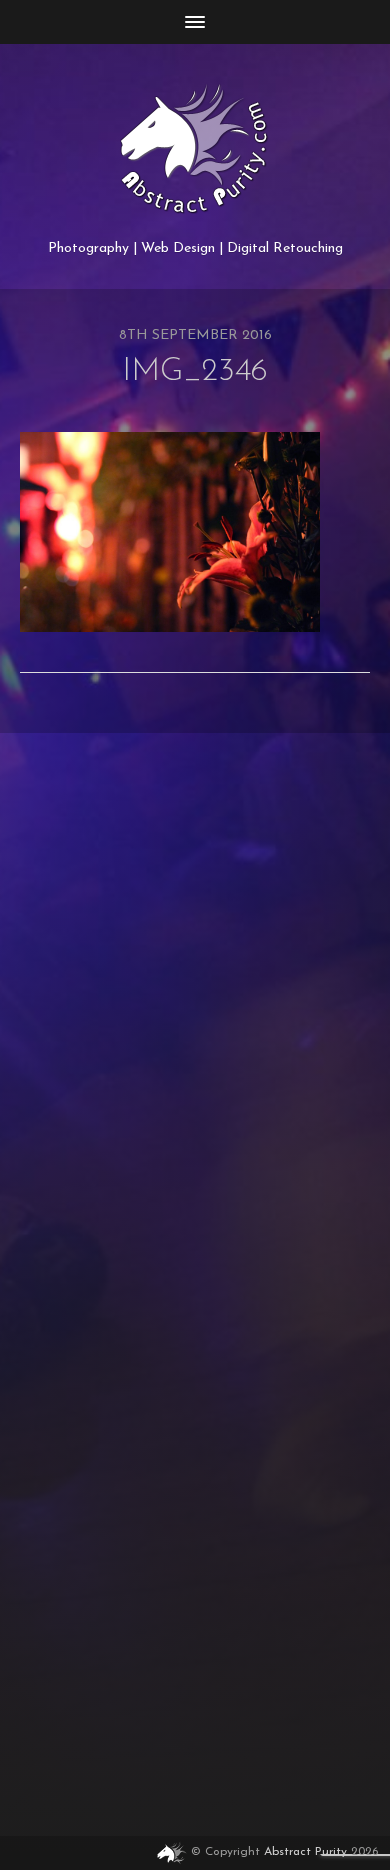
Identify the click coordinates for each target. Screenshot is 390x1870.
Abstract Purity (305, 1852)
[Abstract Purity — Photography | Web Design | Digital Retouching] (195, 149)
